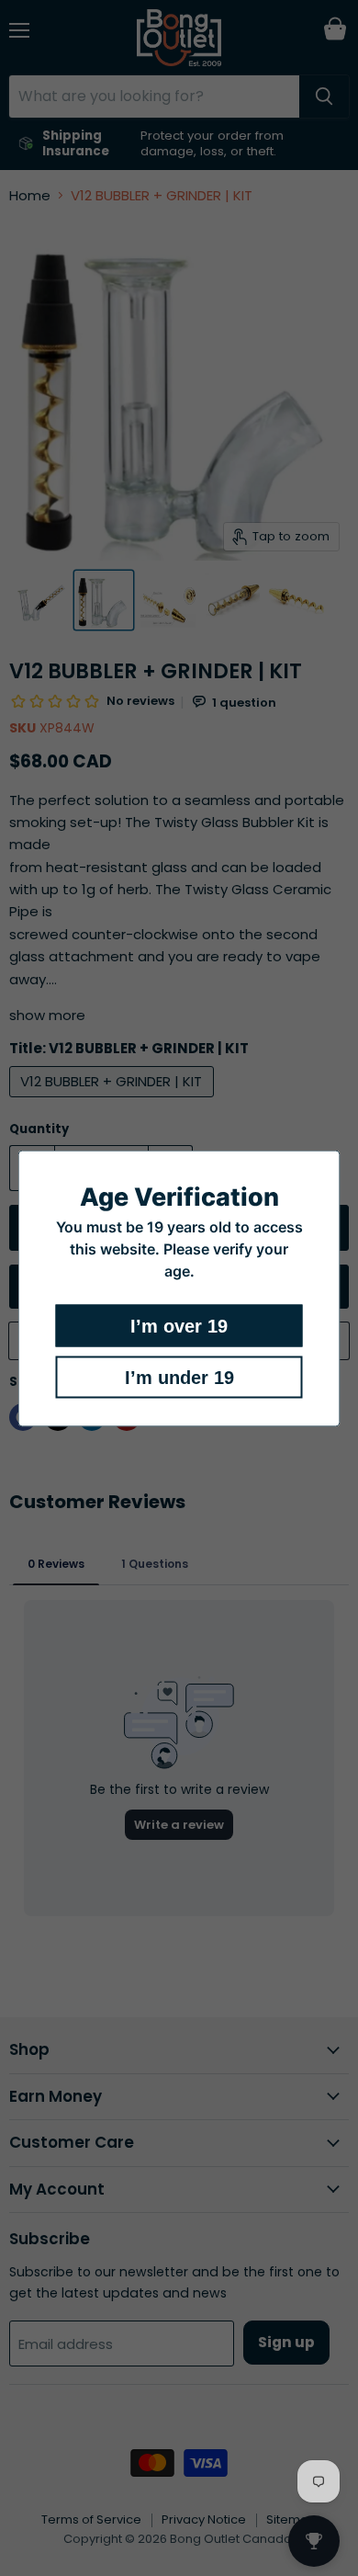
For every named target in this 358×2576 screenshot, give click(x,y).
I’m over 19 (179, 1325)
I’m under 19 (179, 1377)
